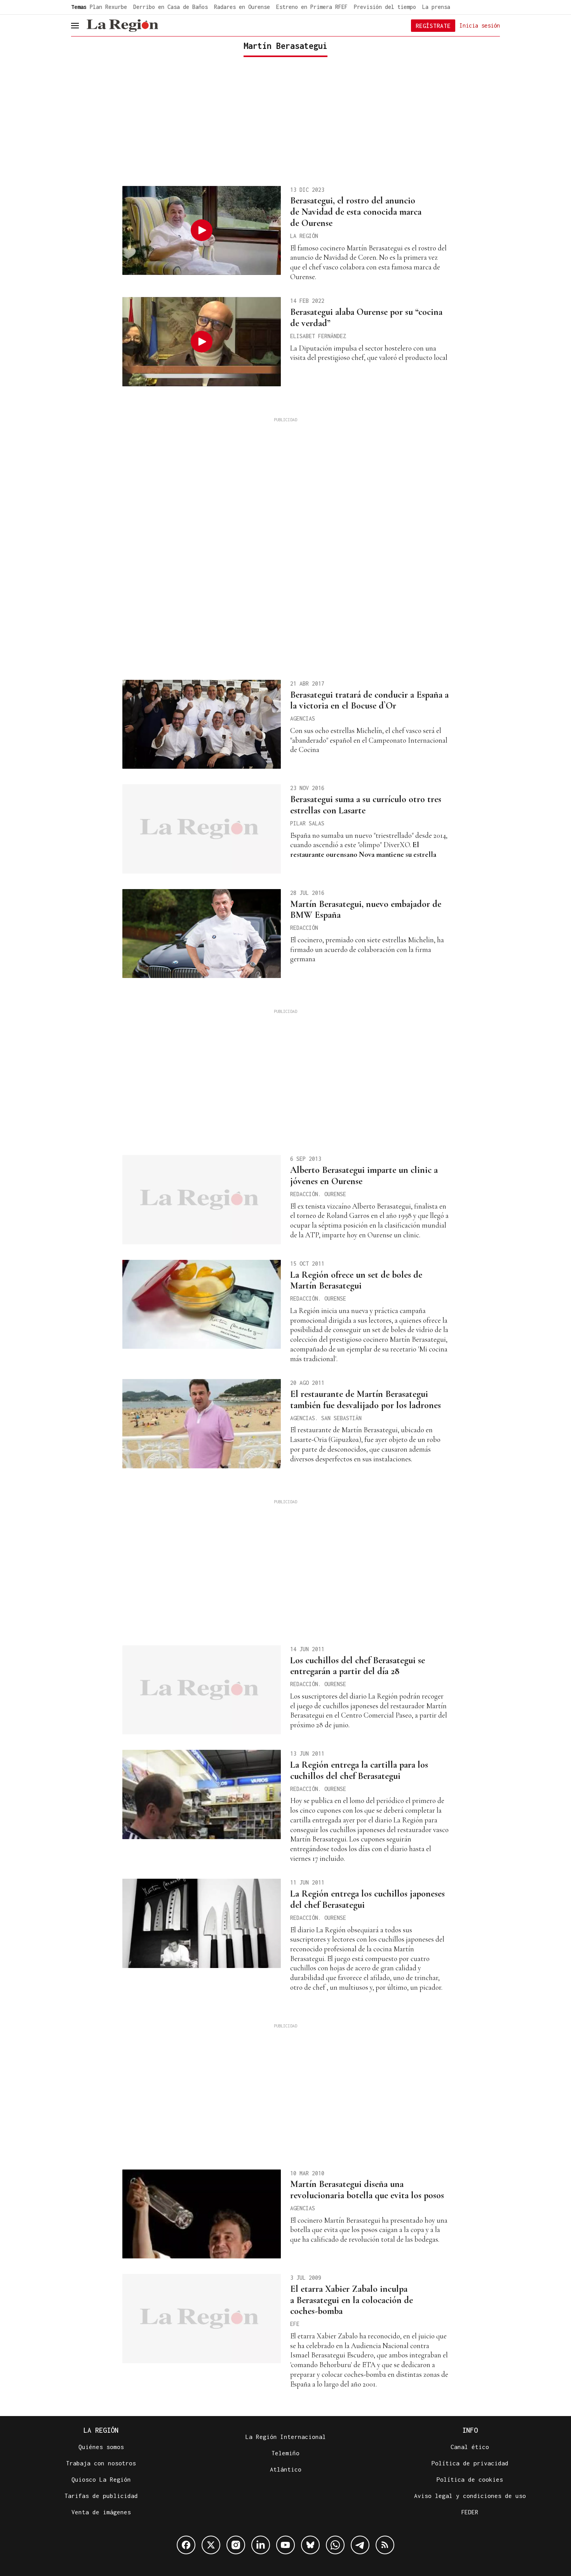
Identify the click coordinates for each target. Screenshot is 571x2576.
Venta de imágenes (101, 2512)
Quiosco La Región (101, 2479)
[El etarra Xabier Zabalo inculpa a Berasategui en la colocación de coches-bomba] (202, 2319)
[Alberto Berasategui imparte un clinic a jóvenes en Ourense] (202, 1200)
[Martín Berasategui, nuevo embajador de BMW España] (202, 934)
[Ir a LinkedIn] (261, 2545)
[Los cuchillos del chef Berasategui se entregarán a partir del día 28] (202, 1690)
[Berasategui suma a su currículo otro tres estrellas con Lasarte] (202, 829)
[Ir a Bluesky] (310, 2545)
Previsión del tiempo (385, 7)
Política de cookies (470, 2479)
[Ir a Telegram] (360, 2545)
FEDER (470, 2512)
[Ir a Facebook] (186, 2545)
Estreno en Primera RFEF (312, 7)
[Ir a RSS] (385, 2545)
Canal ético (470, 2447)
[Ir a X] (211, 2545)
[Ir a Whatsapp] (335, 2545)
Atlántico (286, 2469)
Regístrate (433, 26)
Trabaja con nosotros (101, 2463)
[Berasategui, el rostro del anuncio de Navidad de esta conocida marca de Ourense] (202, 231)
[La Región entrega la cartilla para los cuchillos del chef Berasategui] (202, 1794)
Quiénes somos (101, 2447)
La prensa (436, 7)
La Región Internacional (286, 2437)
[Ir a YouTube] (285, 2545)
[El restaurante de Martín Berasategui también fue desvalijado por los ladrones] (202, 1424)
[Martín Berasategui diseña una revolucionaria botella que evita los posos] (202, 2214)
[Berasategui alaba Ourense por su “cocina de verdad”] (202, 342)
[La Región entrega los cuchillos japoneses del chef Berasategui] (202, 1923)
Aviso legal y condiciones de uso (470, 2496)
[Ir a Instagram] (236, 2545)
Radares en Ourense (242, 7)
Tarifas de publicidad (101, 2496)
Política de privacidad (470, 2463)
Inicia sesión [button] (480, 25)
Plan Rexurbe (108, 7)
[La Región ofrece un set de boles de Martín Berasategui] (202, 1305)
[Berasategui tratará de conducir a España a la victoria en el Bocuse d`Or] (202, 724)
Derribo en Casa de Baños (171, 7)
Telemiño (285, 2453)
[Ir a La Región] (122, 26)
